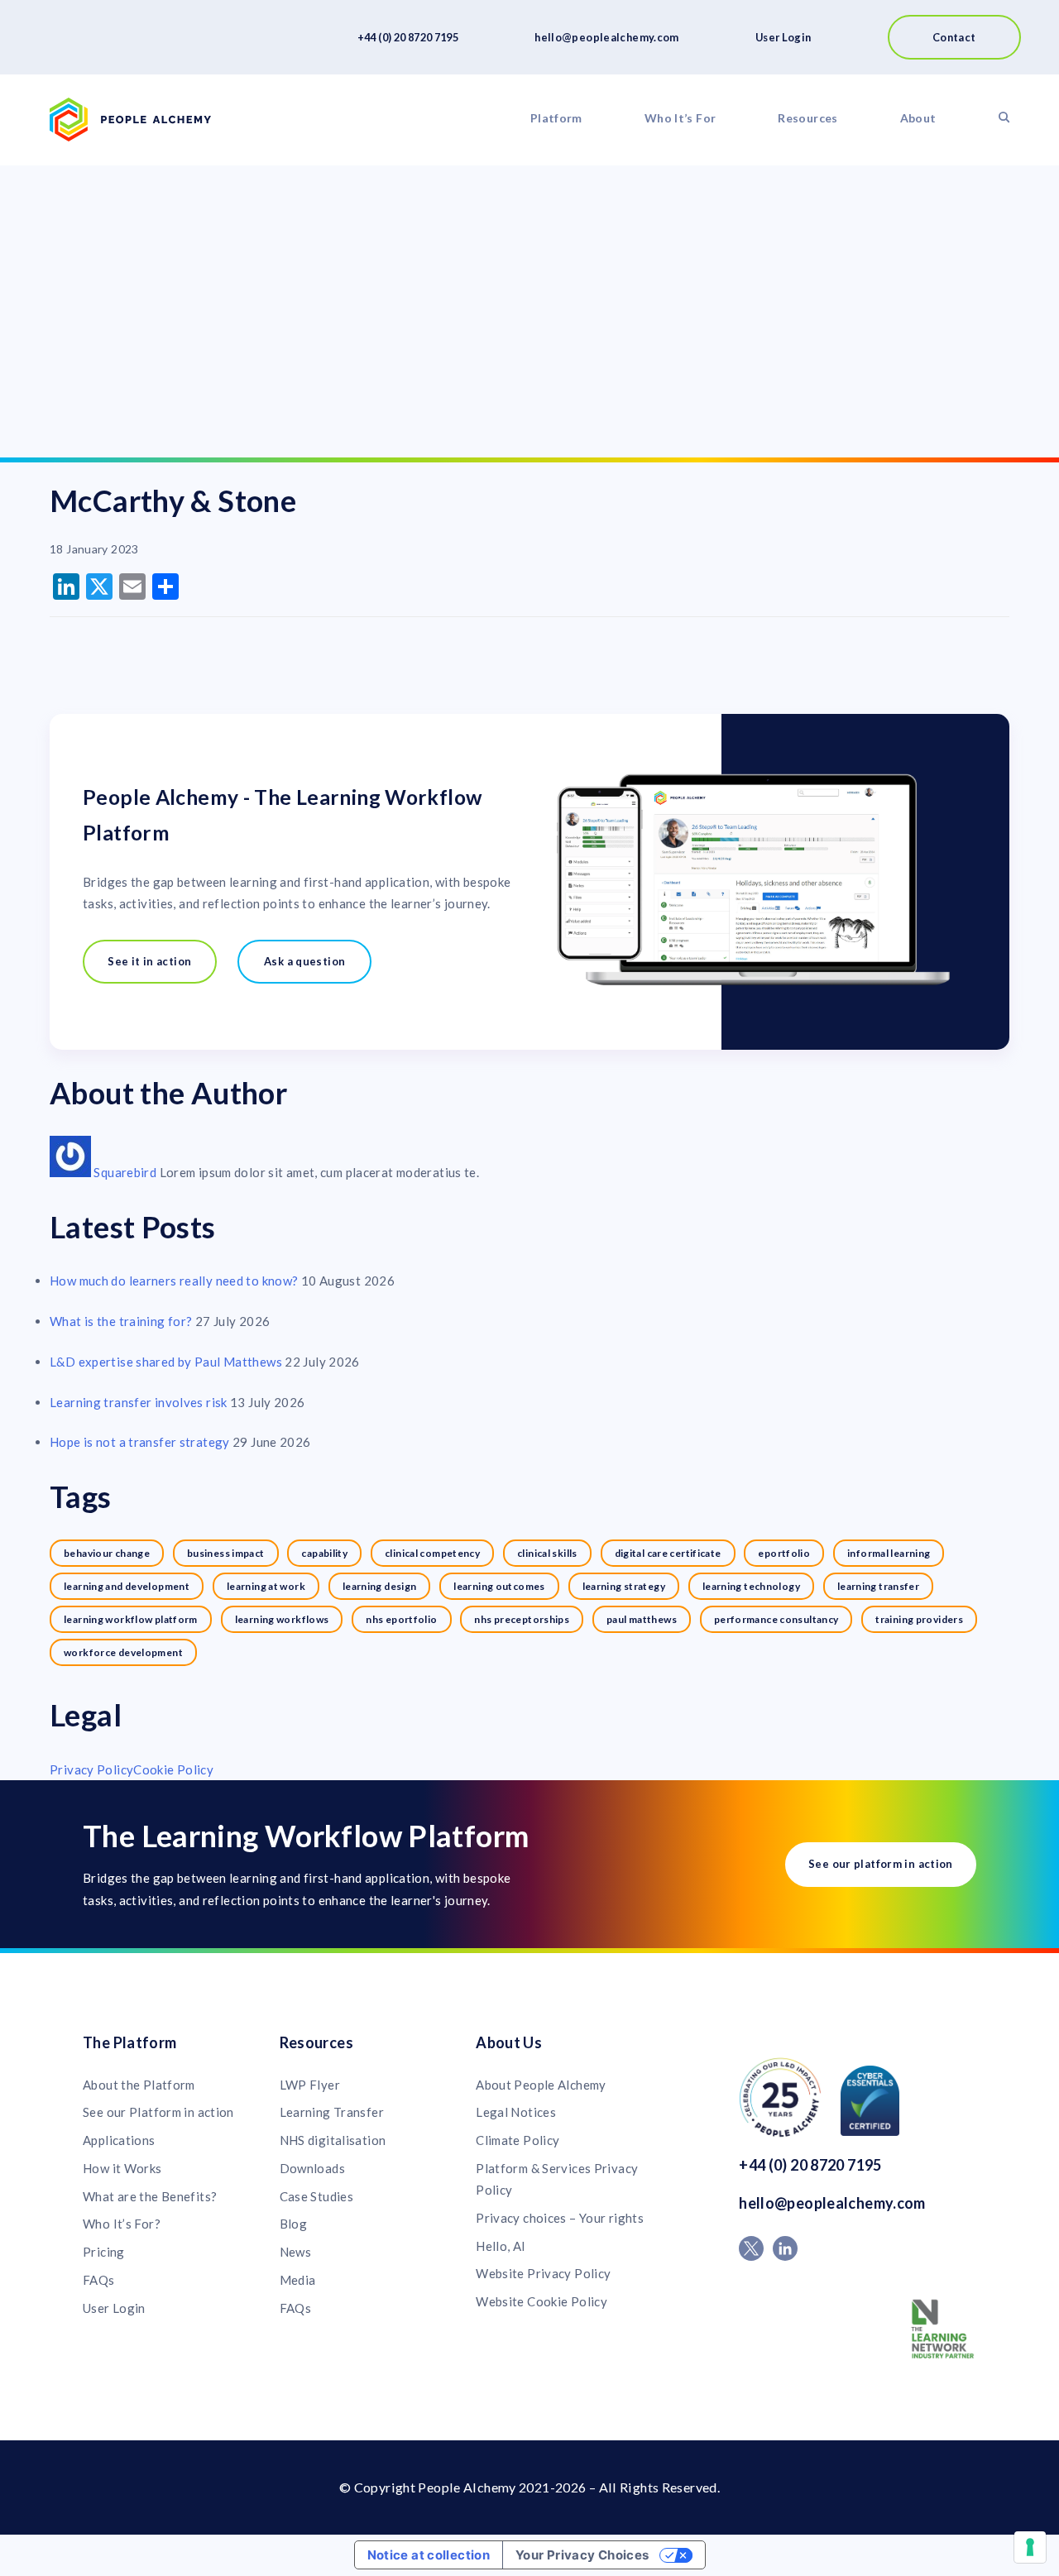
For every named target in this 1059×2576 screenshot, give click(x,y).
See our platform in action (881, 1864)
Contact (954, 37)
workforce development (123, 1652)
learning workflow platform (131, 1619)
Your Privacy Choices (582, 2555)
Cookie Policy (173, 1769)
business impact (226, 1553)
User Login (783, 37)
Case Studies (317, 2196)
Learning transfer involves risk (139, 1402)
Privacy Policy (91, 1769)
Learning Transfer (332, 2112)
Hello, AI (501, 2246)
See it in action (149, 961)
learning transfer (878, 1586)
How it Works (122, 2168)
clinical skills (547, 1553)
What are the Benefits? (150, 2196)
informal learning (889, 1553)
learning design (380, 1586)
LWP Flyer (310, 2085)
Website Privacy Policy (543, 2273)
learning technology (751, 1586)
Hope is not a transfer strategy (140, 1442)
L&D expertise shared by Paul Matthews (166, 1362)
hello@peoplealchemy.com (607, 37)
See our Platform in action (158, 2112)
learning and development (127, 1586)
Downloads (312, 2168)
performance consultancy (776, 1619)
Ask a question (304, 961)
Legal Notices (516, 2112)
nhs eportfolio (401, 1619)
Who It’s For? (122, 2224)
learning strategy (624, 1586)
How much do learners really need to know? (174, 1281)
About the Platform (139, 2085)
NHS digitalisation (333, 2140)
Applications (119, 2140)
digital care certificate (668, 1553)
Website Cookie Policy (541, 2301)
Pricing (104, 2252)
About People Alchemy (541, 2085)
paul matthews (642, 1619)
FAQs (99, 2280)
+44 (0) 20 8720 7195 (408, 37)
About (918, 118)
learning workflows (282, 1619)
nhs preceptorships (522, 1619)
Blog (294, 2224)
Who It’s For (680, 118)
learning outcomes (499, 1586)
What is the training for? (121, 1321)
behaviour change (107, 1553)
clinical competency (432, 1553)
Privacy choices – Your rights (560, 2218)
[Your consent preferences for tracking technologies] (1030, 2547)
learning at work (266, 1586)
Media (298, 2280)
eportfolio (784, 1553)
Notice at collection (429, 2555)
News (296, 2252)
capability (324, 1553)
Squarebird (126, 1172)
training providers (919, 1619)
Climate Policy (518, 2140)
